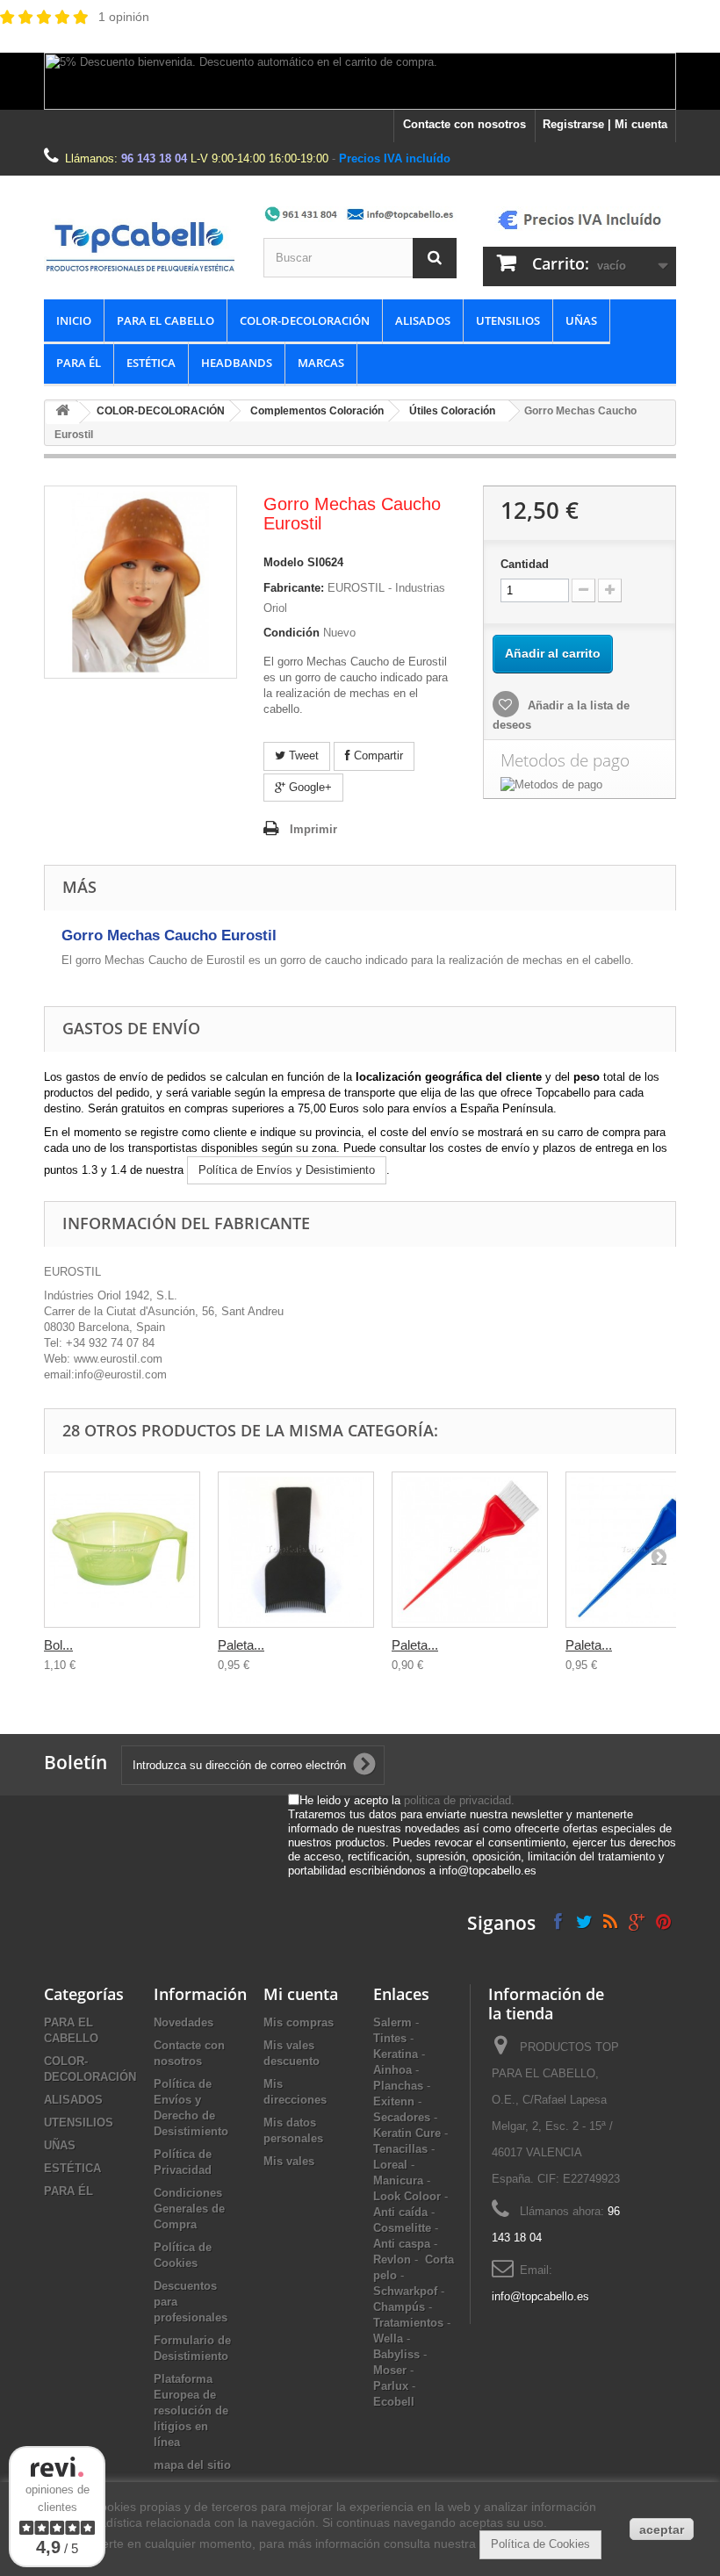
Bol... (58, 1645)
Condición (292, 633)
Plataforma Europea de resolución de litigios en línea (191, 2411)
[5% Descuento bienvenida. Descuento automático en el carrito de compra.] (360, 81)
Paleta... (241, 1645)
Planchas (398, 2086)
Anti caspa (402, 2244)
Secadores (402, 2117)
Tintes (390, 2038)
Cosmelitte (402, 2228)
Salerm (392, 2022)
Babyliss (396, 2354)
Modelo (284, 562)
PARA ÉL (79, 363)
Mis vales (289, 2161)
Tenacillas (400, 2149)
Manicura (398, 2180)
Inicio (74, 320)
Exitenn (394, 2101)
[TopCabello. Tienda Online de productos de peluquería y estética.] (140, 246)
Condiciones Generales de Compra (189, 2209)
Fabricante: (294, 588)
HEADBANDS (237, 363)
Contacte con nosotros (464, 124)
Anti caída (400, 2212)
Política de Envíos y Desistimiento (287, 1170)
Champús (399, 2307)
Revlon (392, 2259)
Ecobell (394, 2402)
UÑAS (581, 320)
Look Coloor (407, 2196)
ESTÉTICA (151, 363)
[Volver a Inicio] (62, 413)
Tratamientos (408, 2323)
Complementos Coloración (317, 411)
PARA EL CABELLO (166, 320)
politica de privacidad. (459, 1800)
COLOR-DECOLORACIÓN (305, 320)
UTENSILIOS (508, 320)
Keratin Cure (407, 2133)
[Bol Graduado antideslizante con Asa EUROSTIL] (122, 1550)
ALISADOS (423, 320)
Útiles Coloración (452, 411)
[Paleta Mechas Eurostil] (296, 1550)
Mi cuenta (301, 1994)
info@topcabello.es (540, 2296)
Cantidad (525, 564)
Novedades (184, 2022)
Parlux (391, 2386)
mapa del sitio (192, 2465)
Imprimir (313, 829)
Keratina (396, 2054)
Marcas (321, 363)
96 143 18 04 (154, 158)
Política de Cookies (540, 2544)
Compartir (377, 756)
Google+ (309, 787)
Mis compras (299, 2022)
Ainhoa (392, 2070)
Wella (388, 2339)
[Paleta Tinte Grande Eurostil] (470, 1550)
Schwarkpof (405, 2291)
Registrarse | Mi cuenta (605, 124)
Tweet (302, 756)
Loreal (390, 2165)
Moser (390, 2370)
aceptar (662, 2529)
